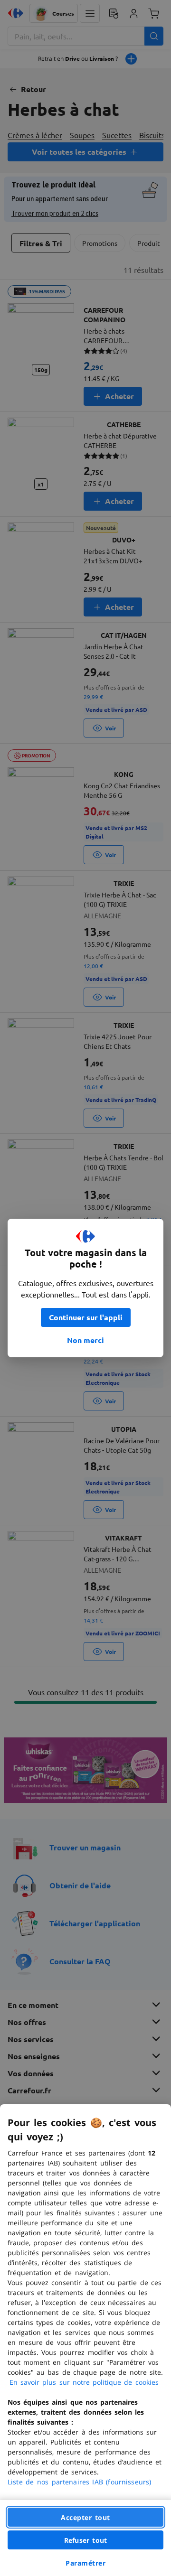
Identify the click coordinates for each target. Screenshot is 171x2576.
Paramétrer (85, 2563)
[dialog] (85, 2340)
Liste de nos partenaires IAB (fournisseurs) (79, 2482)
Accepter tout (85, 2517)
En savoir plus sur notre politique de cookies (84, 2382)
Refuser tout (85, 2540)
